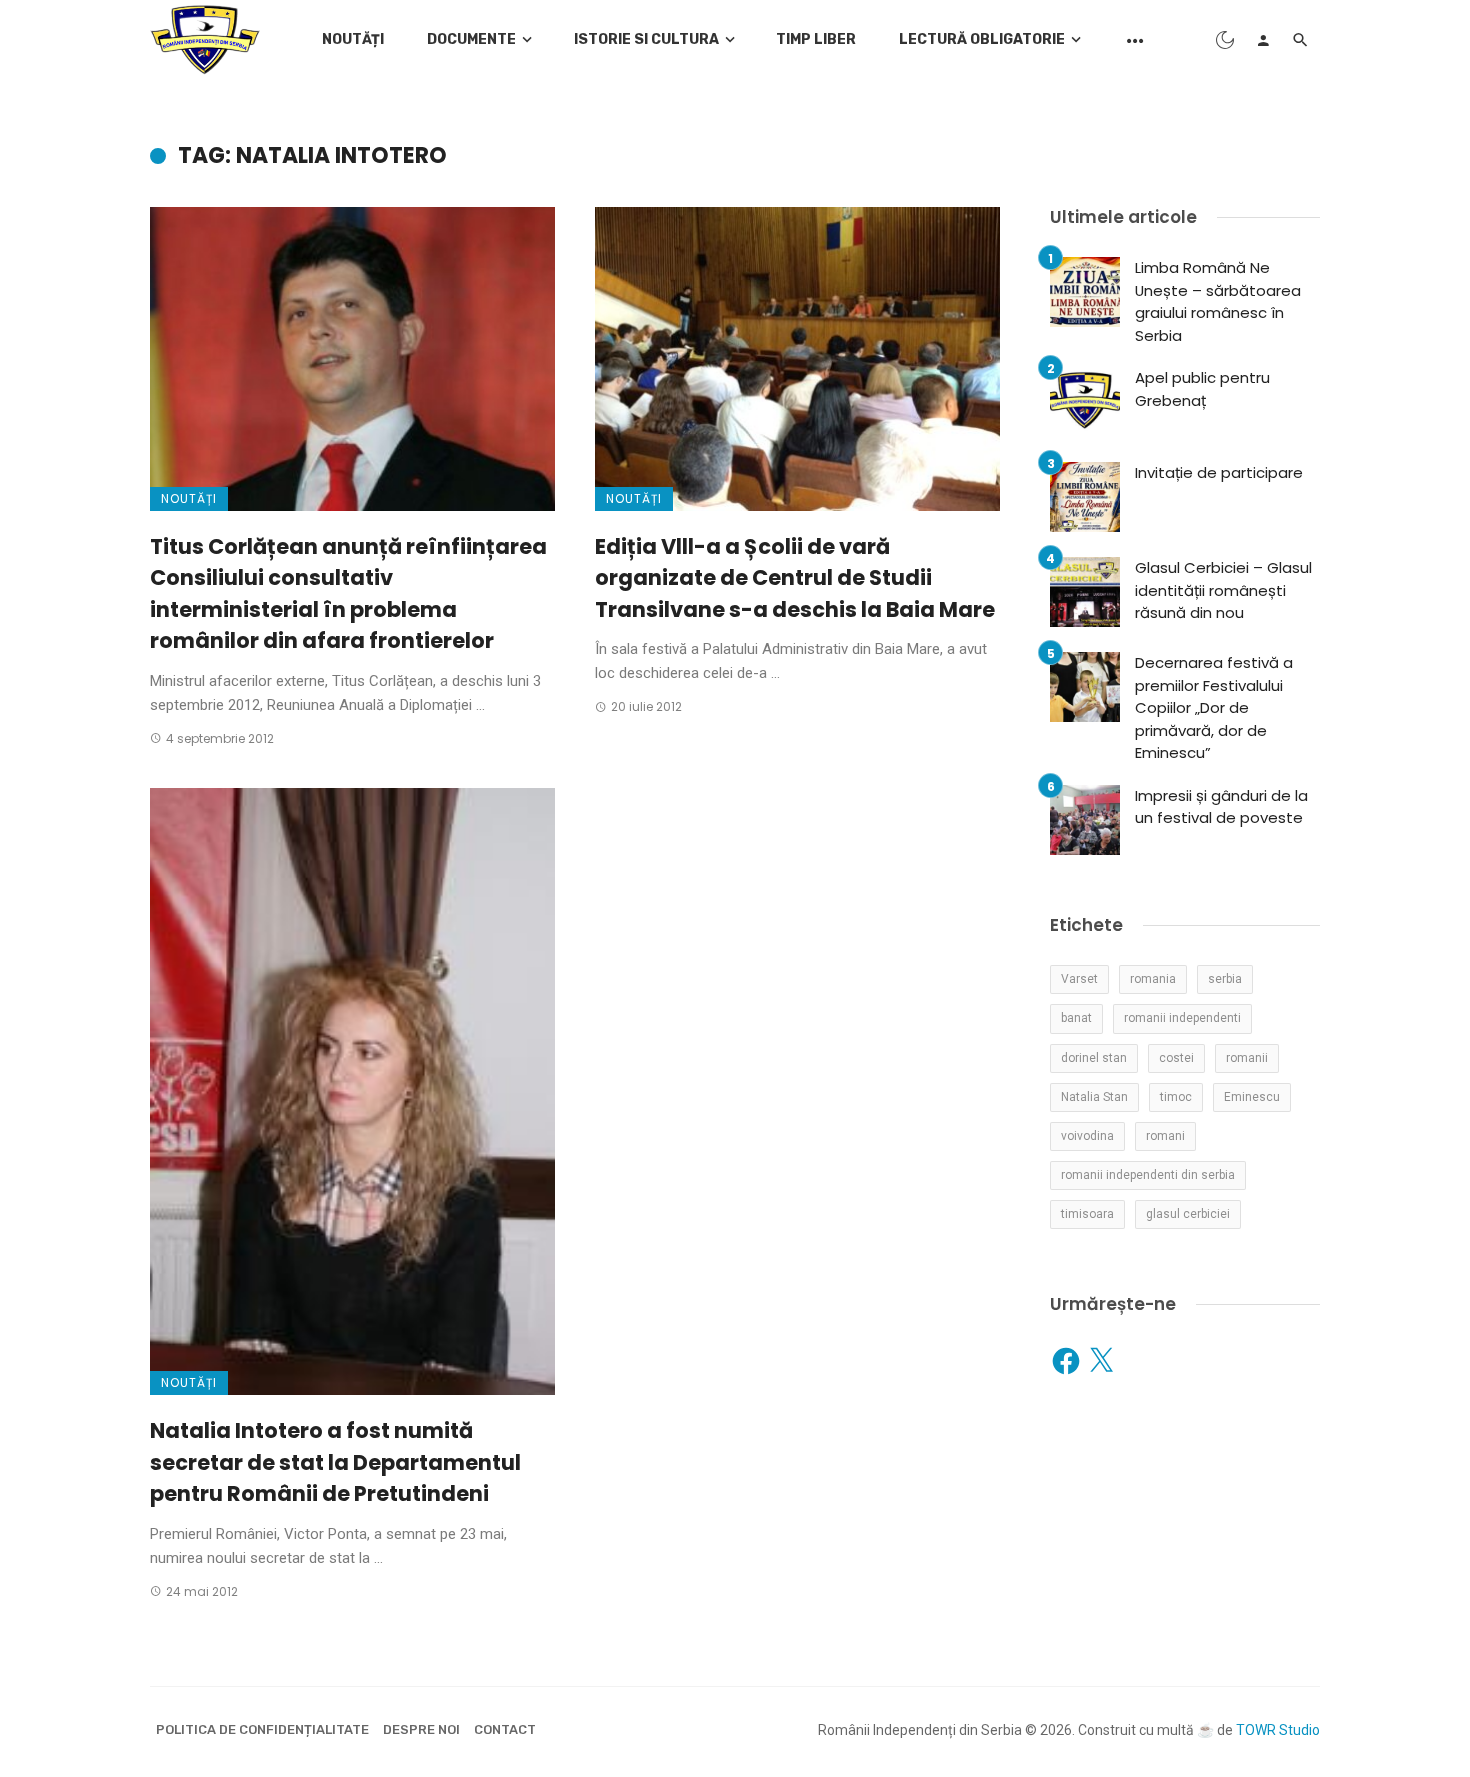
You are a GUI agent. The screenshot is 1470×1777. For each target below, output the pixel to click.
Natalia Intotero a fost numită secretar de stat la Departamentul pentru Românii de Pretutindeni (335, 1462)
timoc (1176, 1097)
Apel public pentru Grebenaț (1202, 389)
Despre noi (421, 1729)
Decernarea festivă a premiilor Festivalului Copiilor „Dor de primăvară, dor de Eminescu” (1214, 707)
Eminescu (1252, 1097)
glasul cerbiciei (1188, 1214)
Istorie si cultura (646, 39)
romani (1165, 1136)
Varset (1079, 979)
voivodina (1087, 1136)
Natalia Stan (1094, 1097)
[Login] (1263, 40)
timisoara (1087, 1214)
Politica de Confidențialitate (262, 1729)
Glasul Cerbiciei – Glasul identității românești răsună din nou (1223, 590)
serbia (1225, 979)
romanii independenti (1182, 1018)
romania (1153, 979)
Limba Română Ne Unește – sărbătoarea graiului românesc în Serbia (1218, 301)
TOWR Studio (1278, 1730)
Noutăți (353, 39)
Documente (471, 39)
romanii (1247, 1058)
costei (1176, 1058)
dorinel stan (1094, 1058)
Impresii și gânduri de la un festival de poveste (1221, 807)
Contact (505, 1729)
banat (1076, 1018)
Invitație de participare (1219, 472)
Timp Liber (816, 39)
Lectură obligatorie (982, 39)
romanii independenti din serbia (1148, 1175)
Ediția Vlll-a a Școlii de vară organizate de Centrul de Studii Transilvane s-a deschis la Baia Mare (795, 578)
